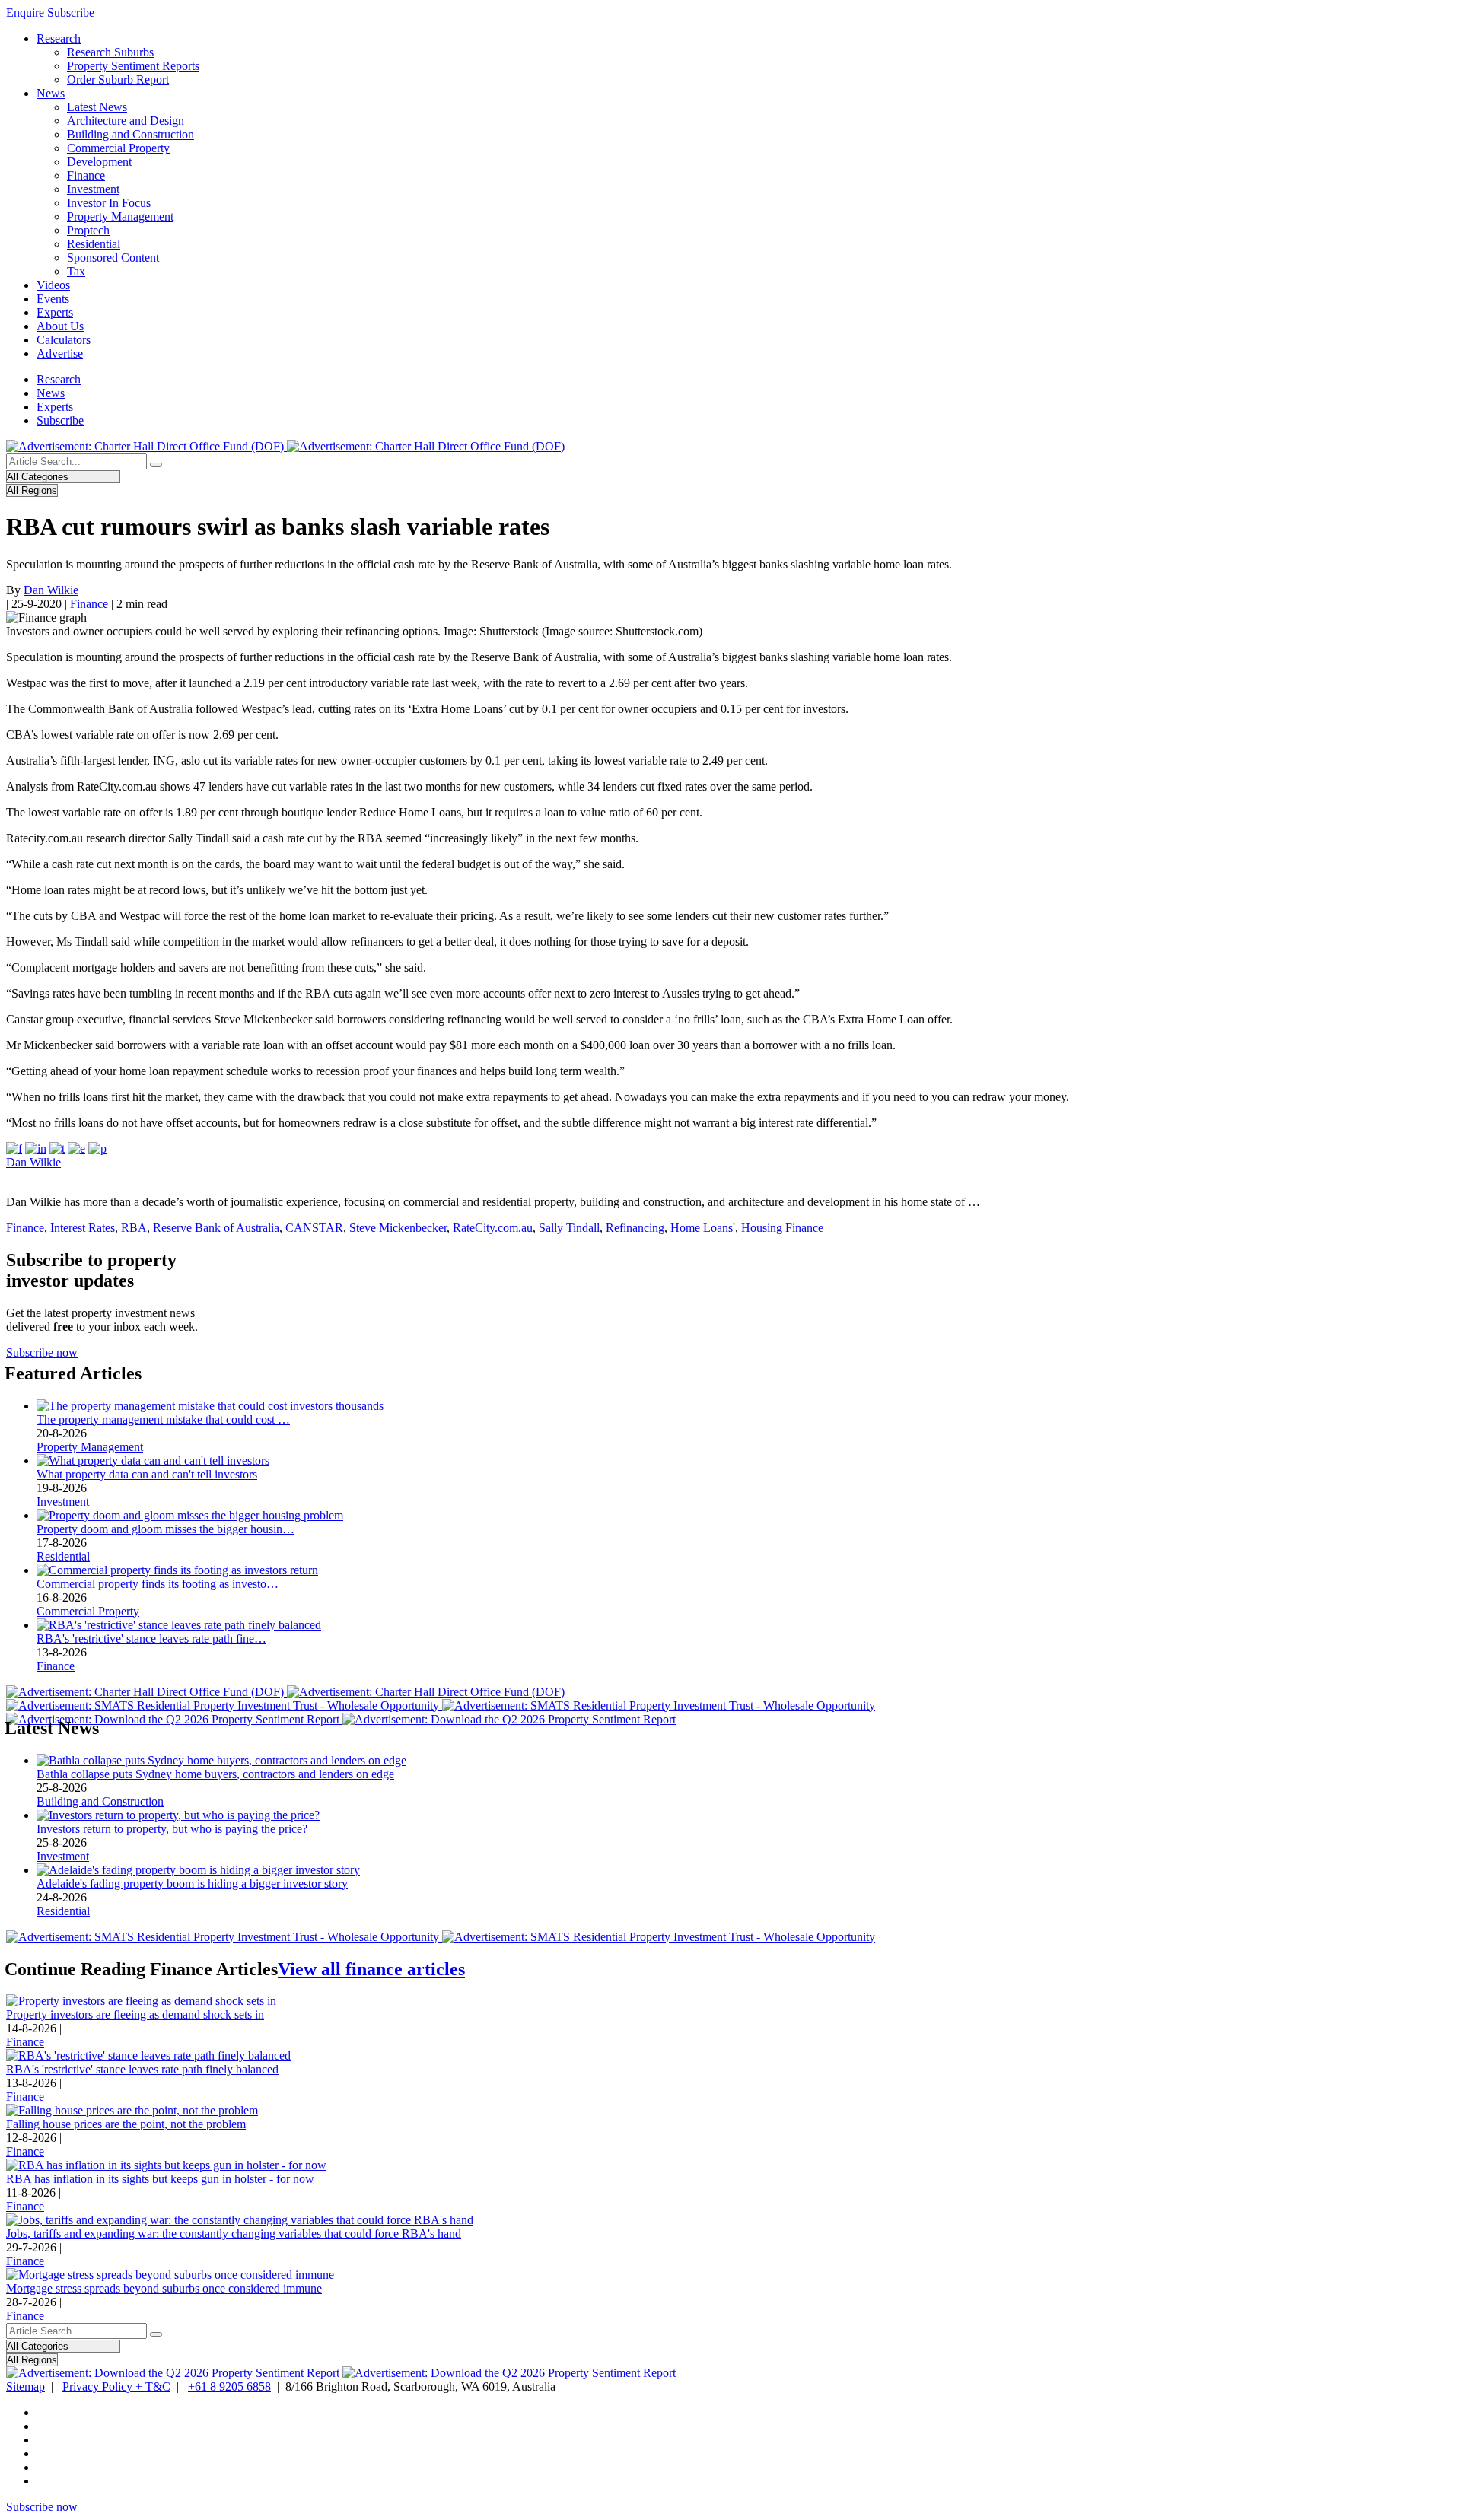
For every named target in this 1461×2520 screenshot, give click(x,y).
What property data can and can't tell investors (147, 1474)
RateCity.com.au (493, 1228)
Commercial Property (118, 148)
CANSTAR (314, 1228)
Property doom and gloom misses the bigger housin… (166, 1529)
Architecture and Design (126, 121)
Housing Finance (782, 1228)
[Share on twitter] (57, 1149)
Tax (76, 271)
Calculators (64, 340)
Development (99, 162)
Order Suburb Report (118, 80)
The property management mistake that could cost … (163, 1419)
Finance (86, 175)
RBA (134, 1228)
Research (59, 38)
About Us (60, 326)
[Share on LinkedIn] (36, 1149)
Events (53, 299)
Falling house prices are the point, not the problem (126, 2124)
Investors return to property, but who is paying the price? (172, 1829)
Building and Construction (131, 134)
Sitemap (25, 2386)
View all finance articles (371, 1969)
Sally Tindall (569, 1228)
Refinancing (635, 1228)
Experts (55, 312)
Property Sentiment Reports (133, 66)
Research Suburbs (110, 52)
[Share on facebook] (14, 1149)
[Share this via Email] (76, 1149)
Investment (93, 189)
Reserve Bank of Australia (216, 1228)
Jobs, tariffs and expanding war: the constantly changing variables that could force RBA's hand (234, 2234)
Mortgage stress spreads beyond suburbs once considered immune (164, 2288)
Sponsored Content (113, 258)
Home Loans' (703, 1228)
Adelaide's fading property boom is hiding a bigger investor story (192, 1884)
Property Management (120, 216)
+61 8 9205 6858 (229, 2386)
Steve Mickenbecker (398, 1228)
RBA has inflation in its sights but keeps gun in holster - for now (160, 2179)
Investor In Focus (109, 203)
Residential (94, 244)
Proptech (88, 230)
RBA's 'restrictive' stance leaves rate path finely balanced (142, 2069)
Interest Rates (83, 1228)
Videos (53, 285)
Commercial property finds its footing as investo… (158, 1584)
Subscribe (71, 13)
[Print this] (97, 1149)
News (51, 93)
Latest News (97, 107)
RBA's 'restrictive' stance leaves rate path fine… (151, 1639)
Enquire (25, 13)
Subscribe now (42, 1352)
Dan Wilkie (51, 590)
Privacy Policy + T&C (116, 2386)
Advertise (60, 353)
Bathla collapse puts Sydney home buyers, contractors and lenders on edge (215, 1774)
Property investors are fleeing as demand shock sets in (135, 2014)
